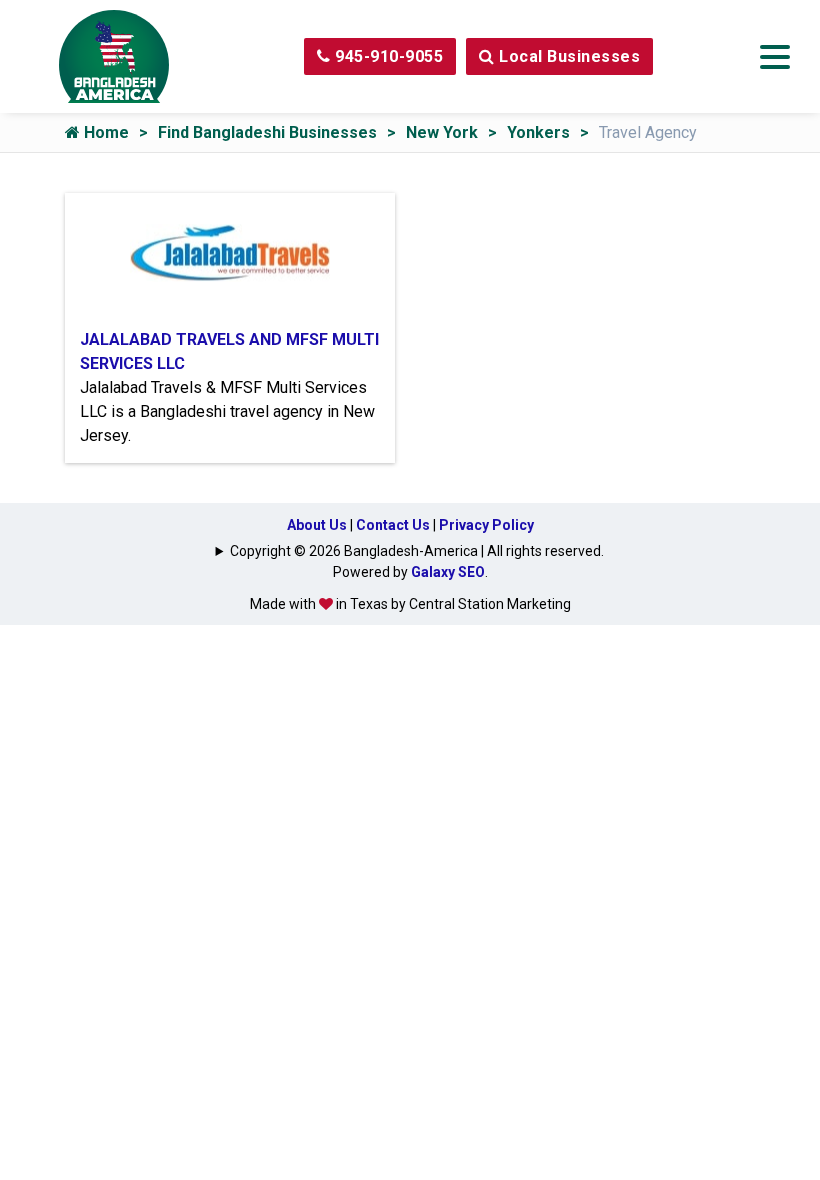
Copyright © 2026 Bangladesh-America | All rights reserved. (417, 551)
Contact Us (393, 525)
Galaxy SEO (448, 572)
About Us (317, 525)
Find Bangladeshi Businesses (267, 132)
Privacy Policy (486, 525)
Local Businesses (568, 56)
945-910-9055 (387, 56)
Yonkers (538, 132)
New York (442, 132)
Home (104, 132)
